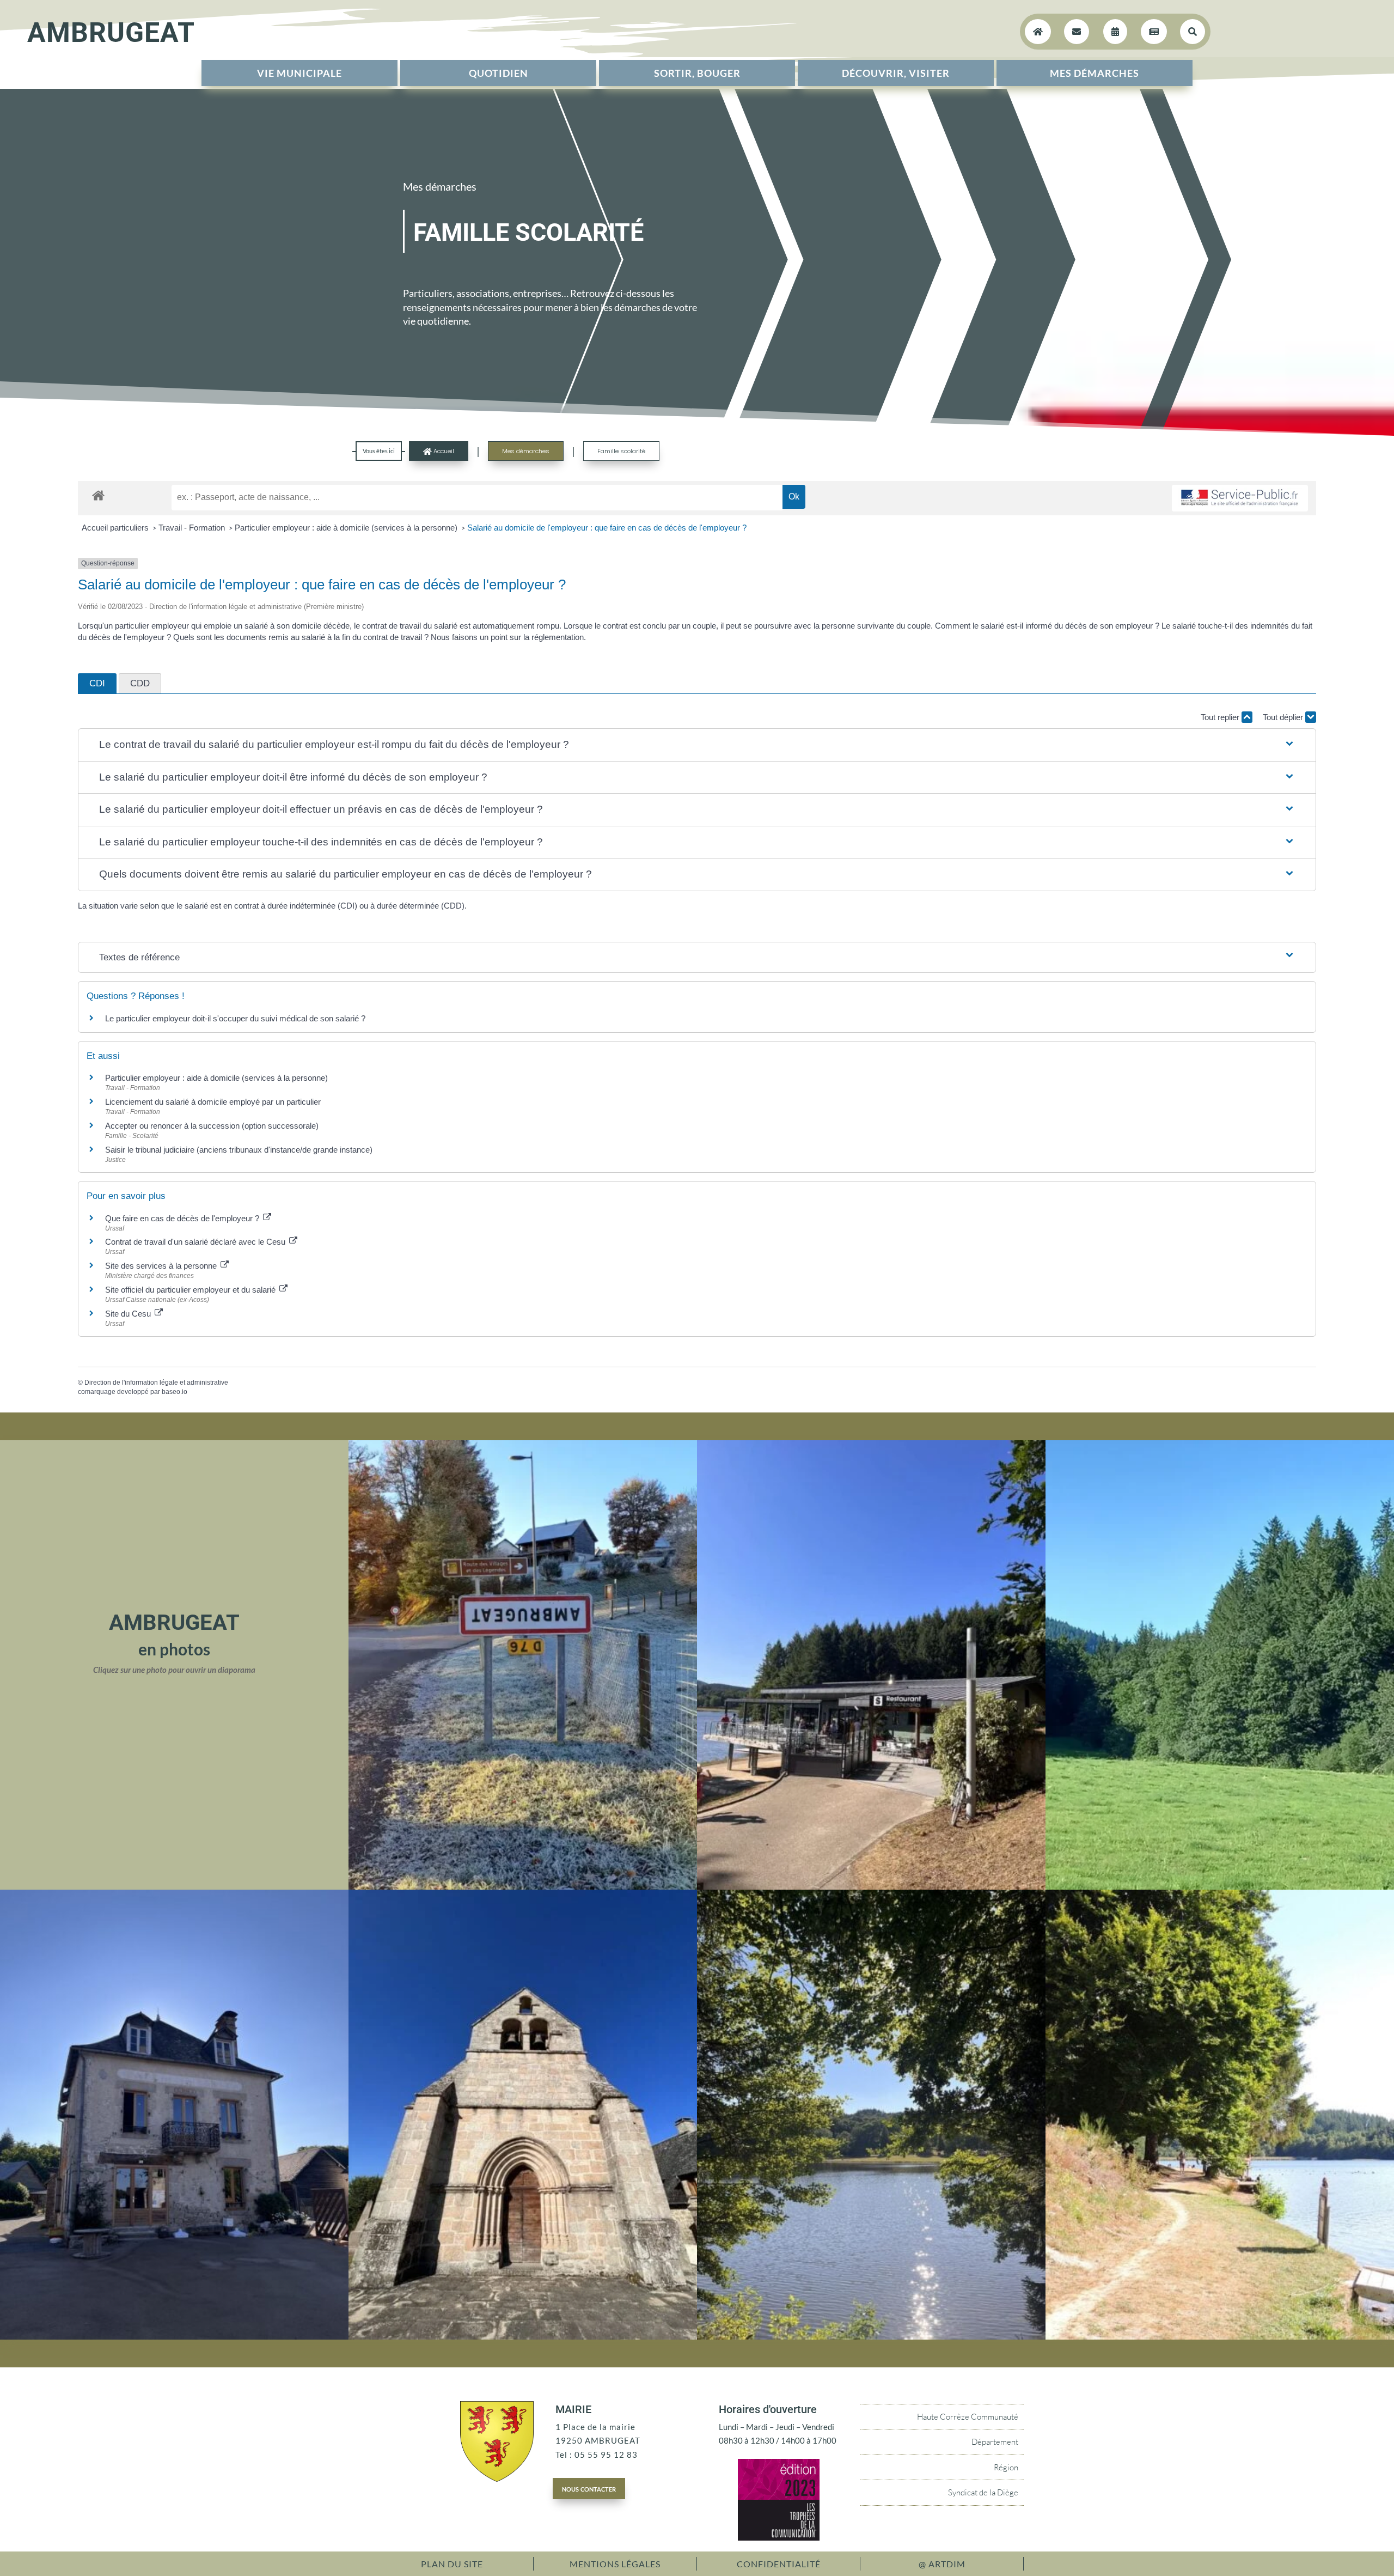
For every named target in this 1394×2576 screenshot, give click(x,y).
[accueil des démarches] (98, 495)
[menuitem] (299, 73)
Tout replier (1221, 717)
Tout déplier (1284, 717)
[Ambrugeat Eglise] (523, 2336)
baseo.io (175, 1392)
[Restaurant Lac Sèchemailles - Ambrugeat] (871, 1886)
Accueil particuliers (116, 528)
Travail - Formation (193, 528)
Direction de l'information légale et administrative (156, 1383)
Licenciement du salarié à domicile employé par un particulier (213, 1102)
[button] (697, 745)
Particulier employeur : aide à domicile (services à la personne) (347, 528)
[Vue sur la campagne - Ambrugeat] (1220, 1886)
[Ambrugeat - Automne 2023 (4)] (523, 1886)
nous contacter (589, 2488)
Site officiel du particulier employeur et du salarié (191, 1290)
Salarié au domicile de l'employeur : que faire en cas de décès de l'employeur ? (607, 528)
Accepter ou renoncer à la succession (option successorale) (212, 1126)
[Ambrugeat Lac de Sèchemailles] (871, 2336)
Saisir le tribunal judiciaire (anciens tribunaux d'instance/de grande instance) (239, 1150)
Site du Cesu (129, 1314)
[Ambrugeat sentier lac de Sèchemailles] (1220, 2336)
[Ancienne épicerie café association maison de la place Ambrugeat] (174, 2336)
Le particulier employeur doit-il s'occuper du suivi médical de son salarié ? (235, 1018)
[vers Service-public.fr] (1240, 498)
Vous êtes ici (379, 451)
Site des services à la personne (162, 1266)
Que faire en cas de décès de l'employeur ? (183, 1218)
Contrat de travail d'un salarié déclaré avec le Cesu (196, 1242)
